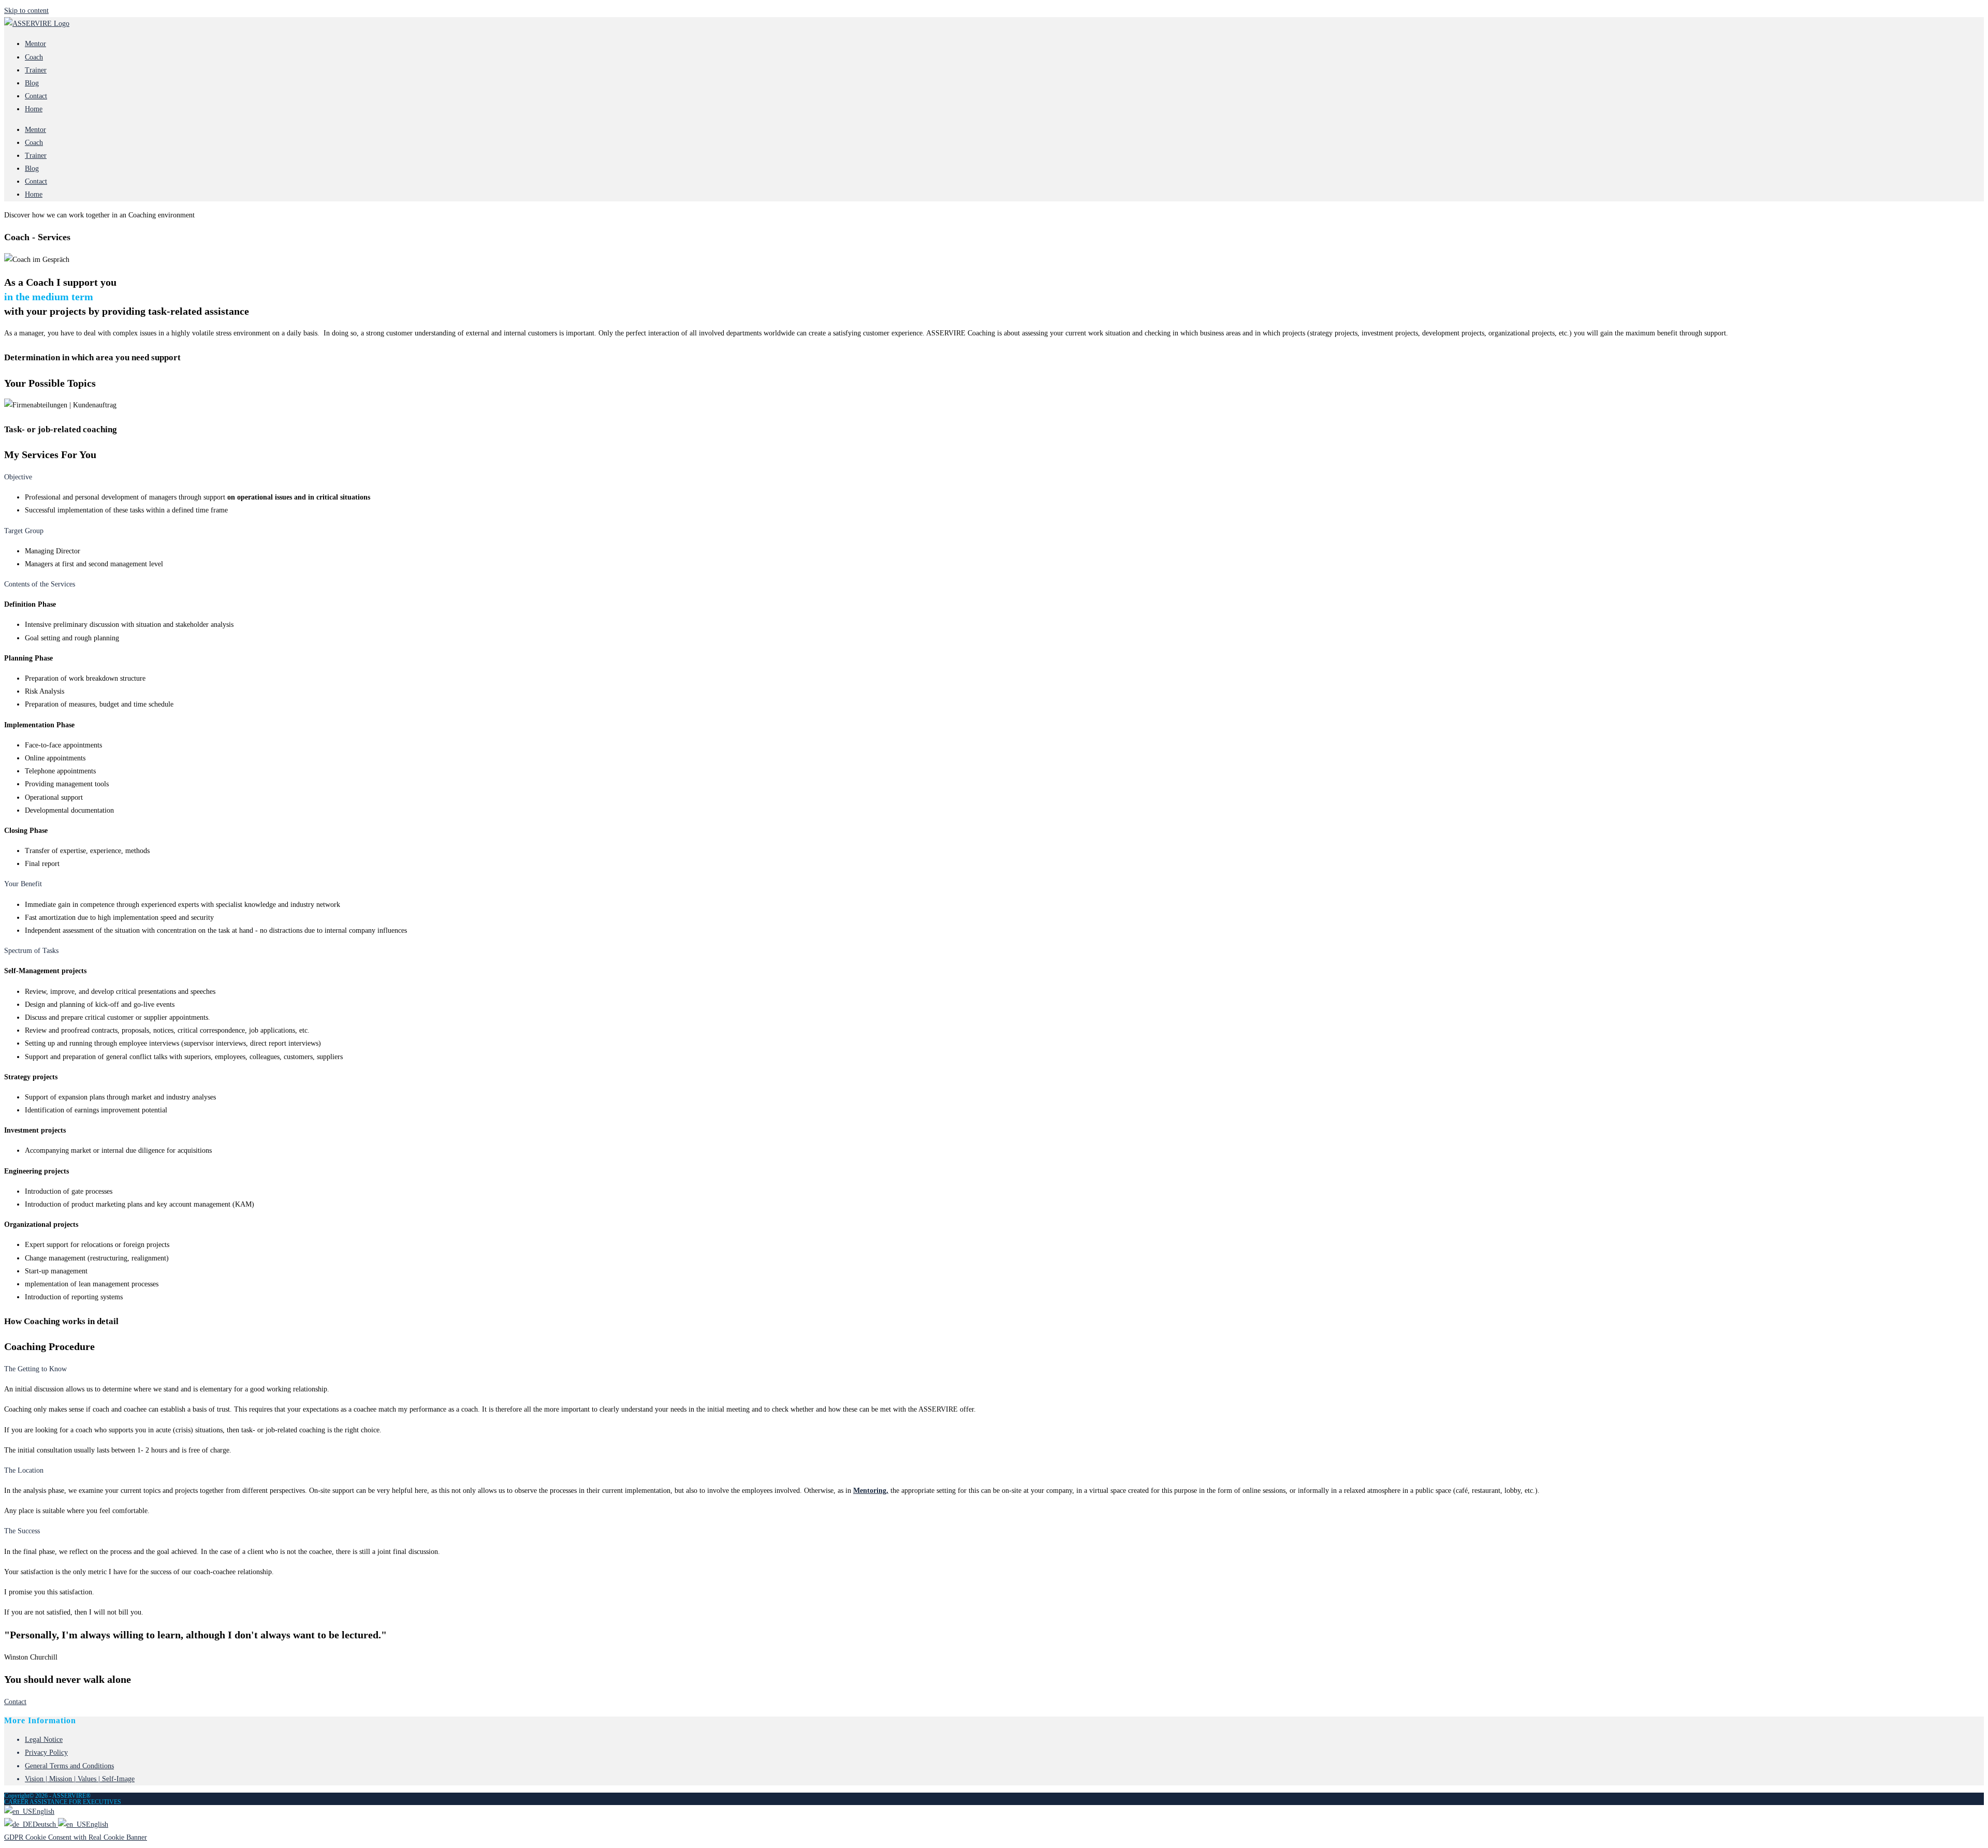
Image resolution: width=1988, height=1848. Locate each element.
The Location (24, 1470)
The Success (22, 1531)
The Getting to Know (35, 1369)
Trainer (36, 70)
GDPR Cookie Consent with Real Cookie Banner (76, 1837)
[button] (994, 477)
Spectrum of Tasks (31, 951)
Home (34, 109)
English (43, 1812)
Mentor (35, 44)
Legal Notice (44, 1740)
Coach (34, 57)
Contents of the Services (40, 584)
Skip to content (26, 11)
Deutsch (45, 1824)
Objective (18, 477)
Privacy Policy (46, 1752)
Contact (36, 96)
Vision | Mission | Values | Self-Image (80, 1779)
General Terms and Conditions (69, 1766)
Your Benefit (23, 884)
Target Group (24, 531)
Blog (32, 83)
